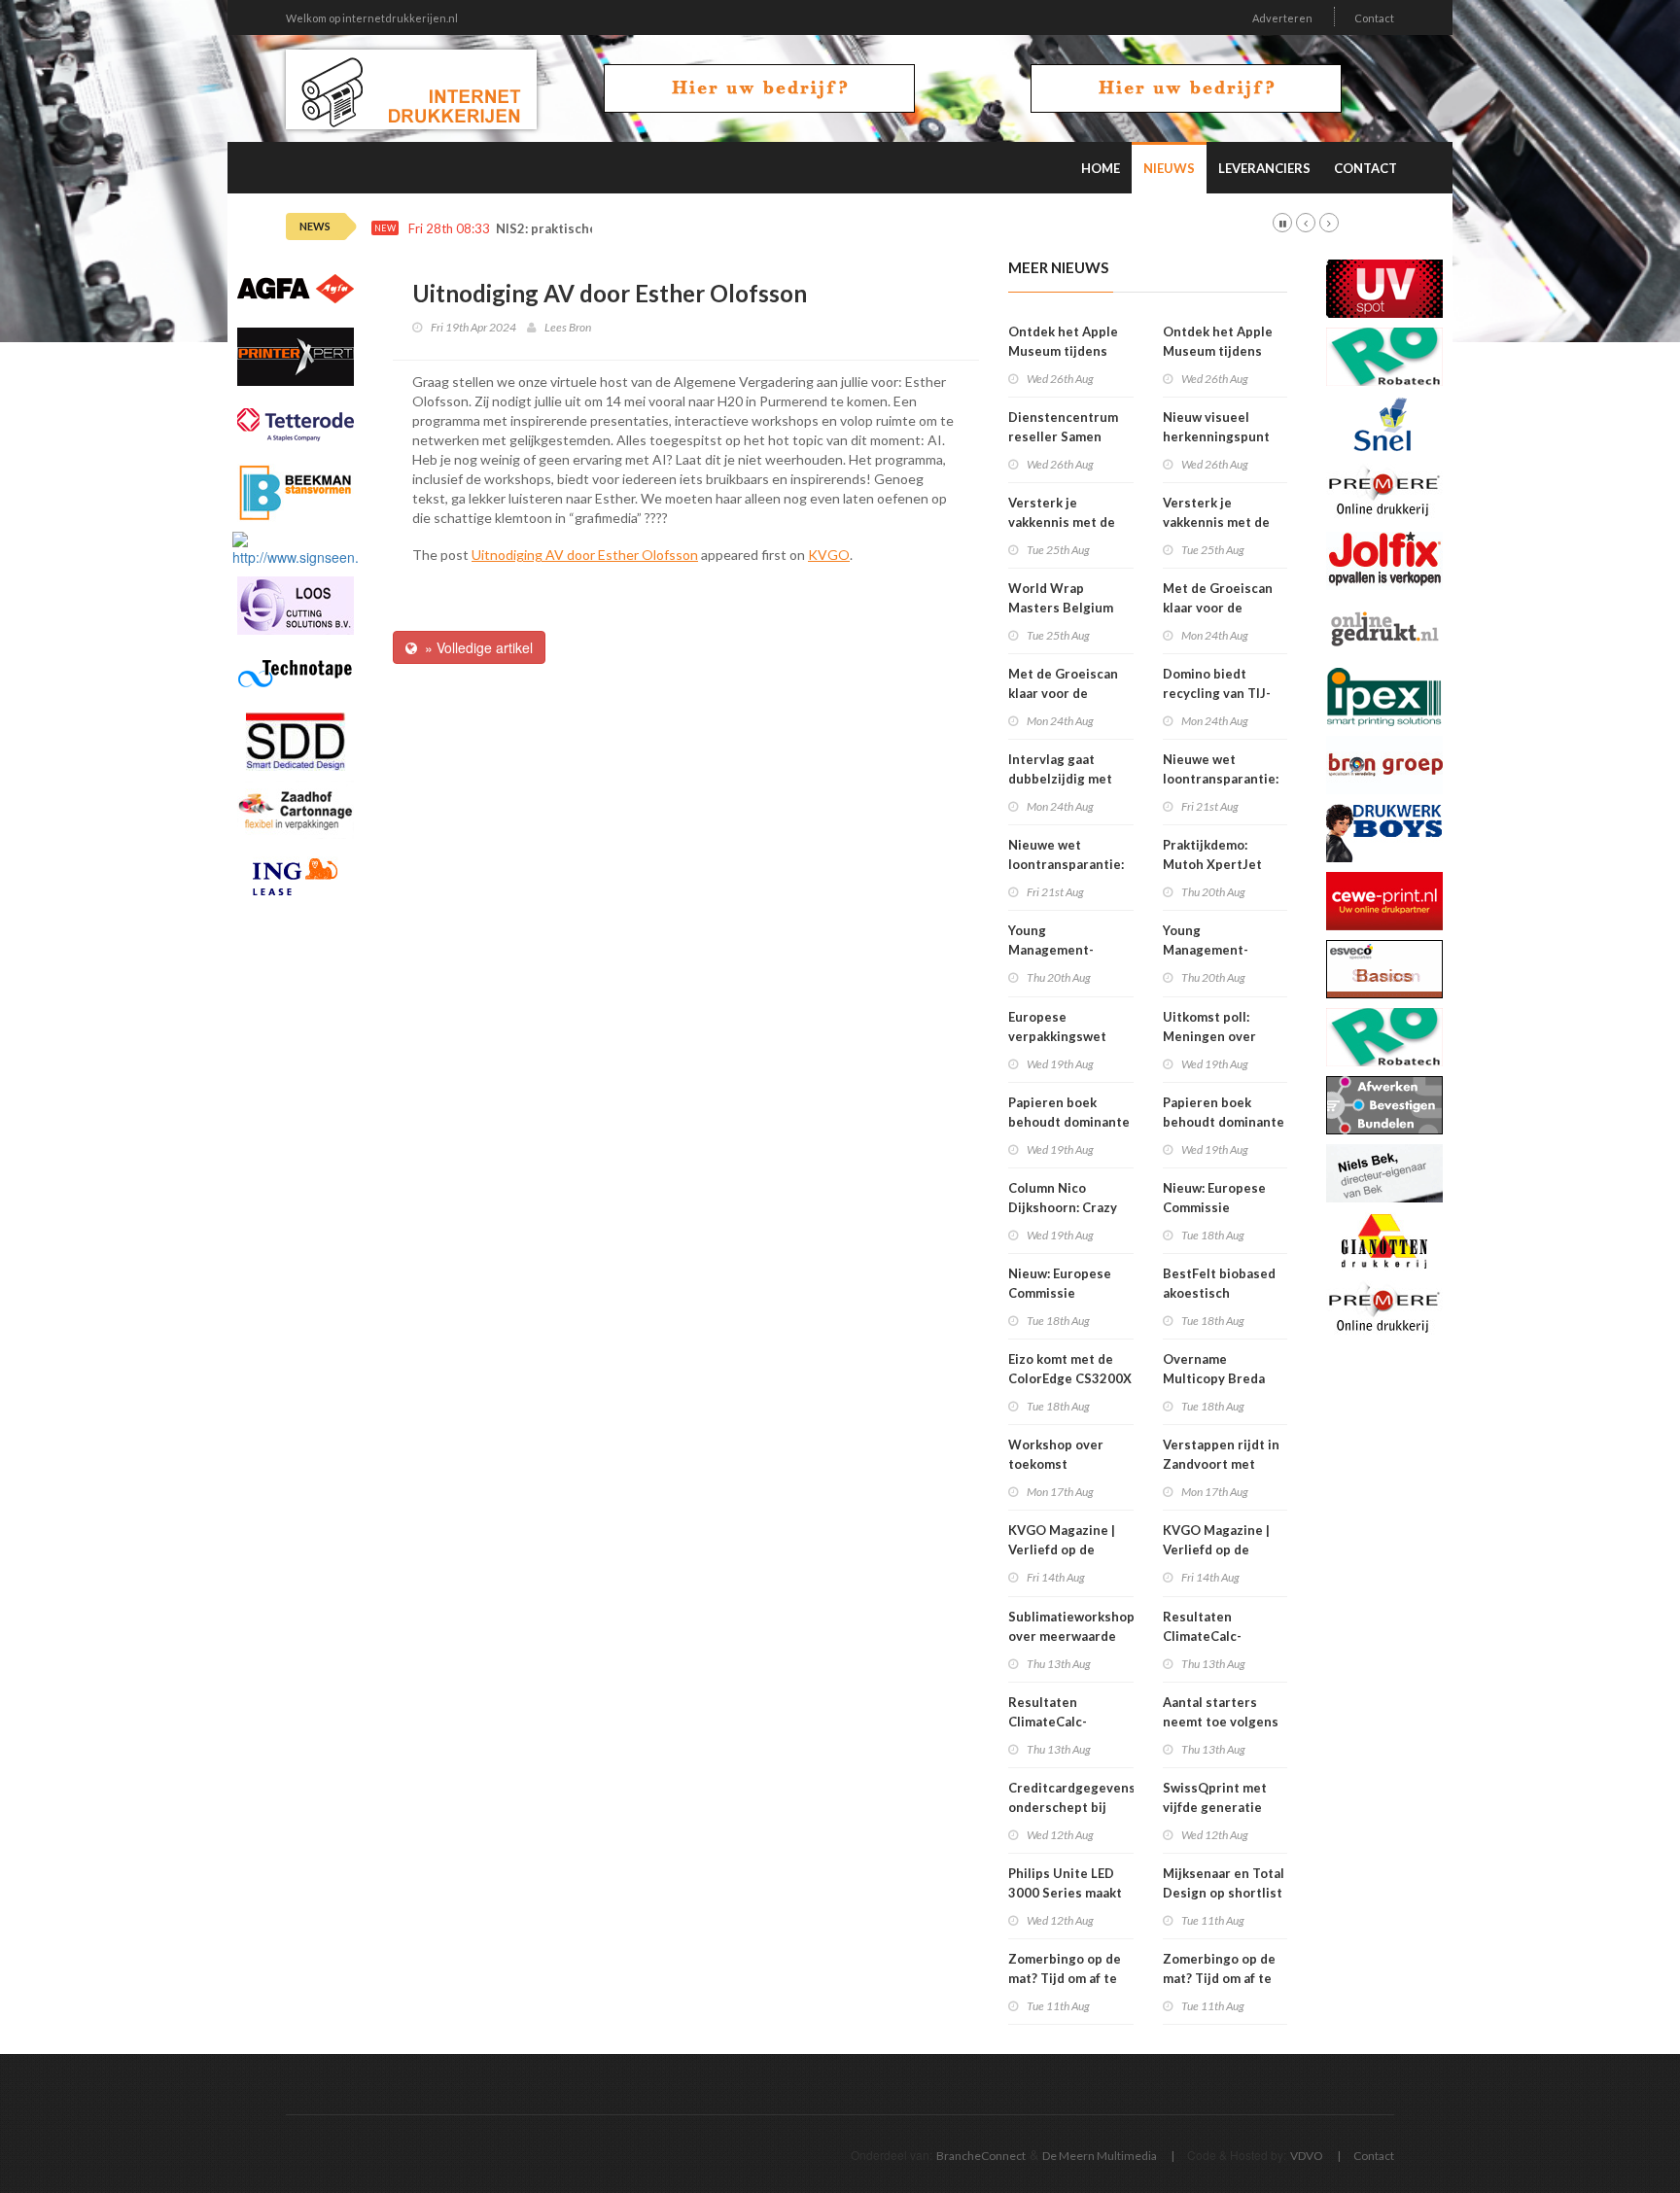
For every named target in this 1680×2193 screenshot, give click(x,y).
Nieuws (1169, 168)
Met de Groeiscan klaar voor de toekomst (1063, 693)
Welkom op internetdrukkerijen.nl (372, 18)
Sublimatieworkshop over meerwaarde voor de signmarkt (1071, 1636)
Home (1101, 168)
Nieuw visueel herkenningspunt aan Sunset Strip (1216, 436)
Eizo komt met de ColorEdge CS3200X (1070, 1369)
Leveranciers (1264, 168)
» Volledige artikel (475, 647)
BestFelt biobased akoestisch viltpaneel (1219, 1293)
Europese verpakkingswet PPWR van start (1057, 1036)
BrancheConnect (981, 2156)
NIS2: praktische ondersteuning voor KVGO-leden (650, 229)
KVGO (829, 555)
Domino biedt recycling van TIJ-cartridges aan (1217, 693)
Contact (1374, 18)
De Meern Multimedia (1100, 2156)
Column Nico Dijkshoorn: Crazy (1063, 1198)
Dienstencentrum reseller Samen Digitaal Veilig (1063, 436)
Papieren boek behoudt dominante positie (1069, 1122)
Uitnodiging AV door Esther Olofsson (585, 555)
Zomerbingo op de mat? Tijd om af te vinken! (1065, 1978)
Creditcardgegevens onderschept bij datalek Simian (1072, 1807)
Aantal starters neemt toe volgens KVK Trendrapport (1221, 1722)
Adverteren (1282, 18)
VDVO (1307, 2156)
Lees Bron (568, 327)
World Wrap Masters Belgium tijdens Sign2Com (1063, 608)
